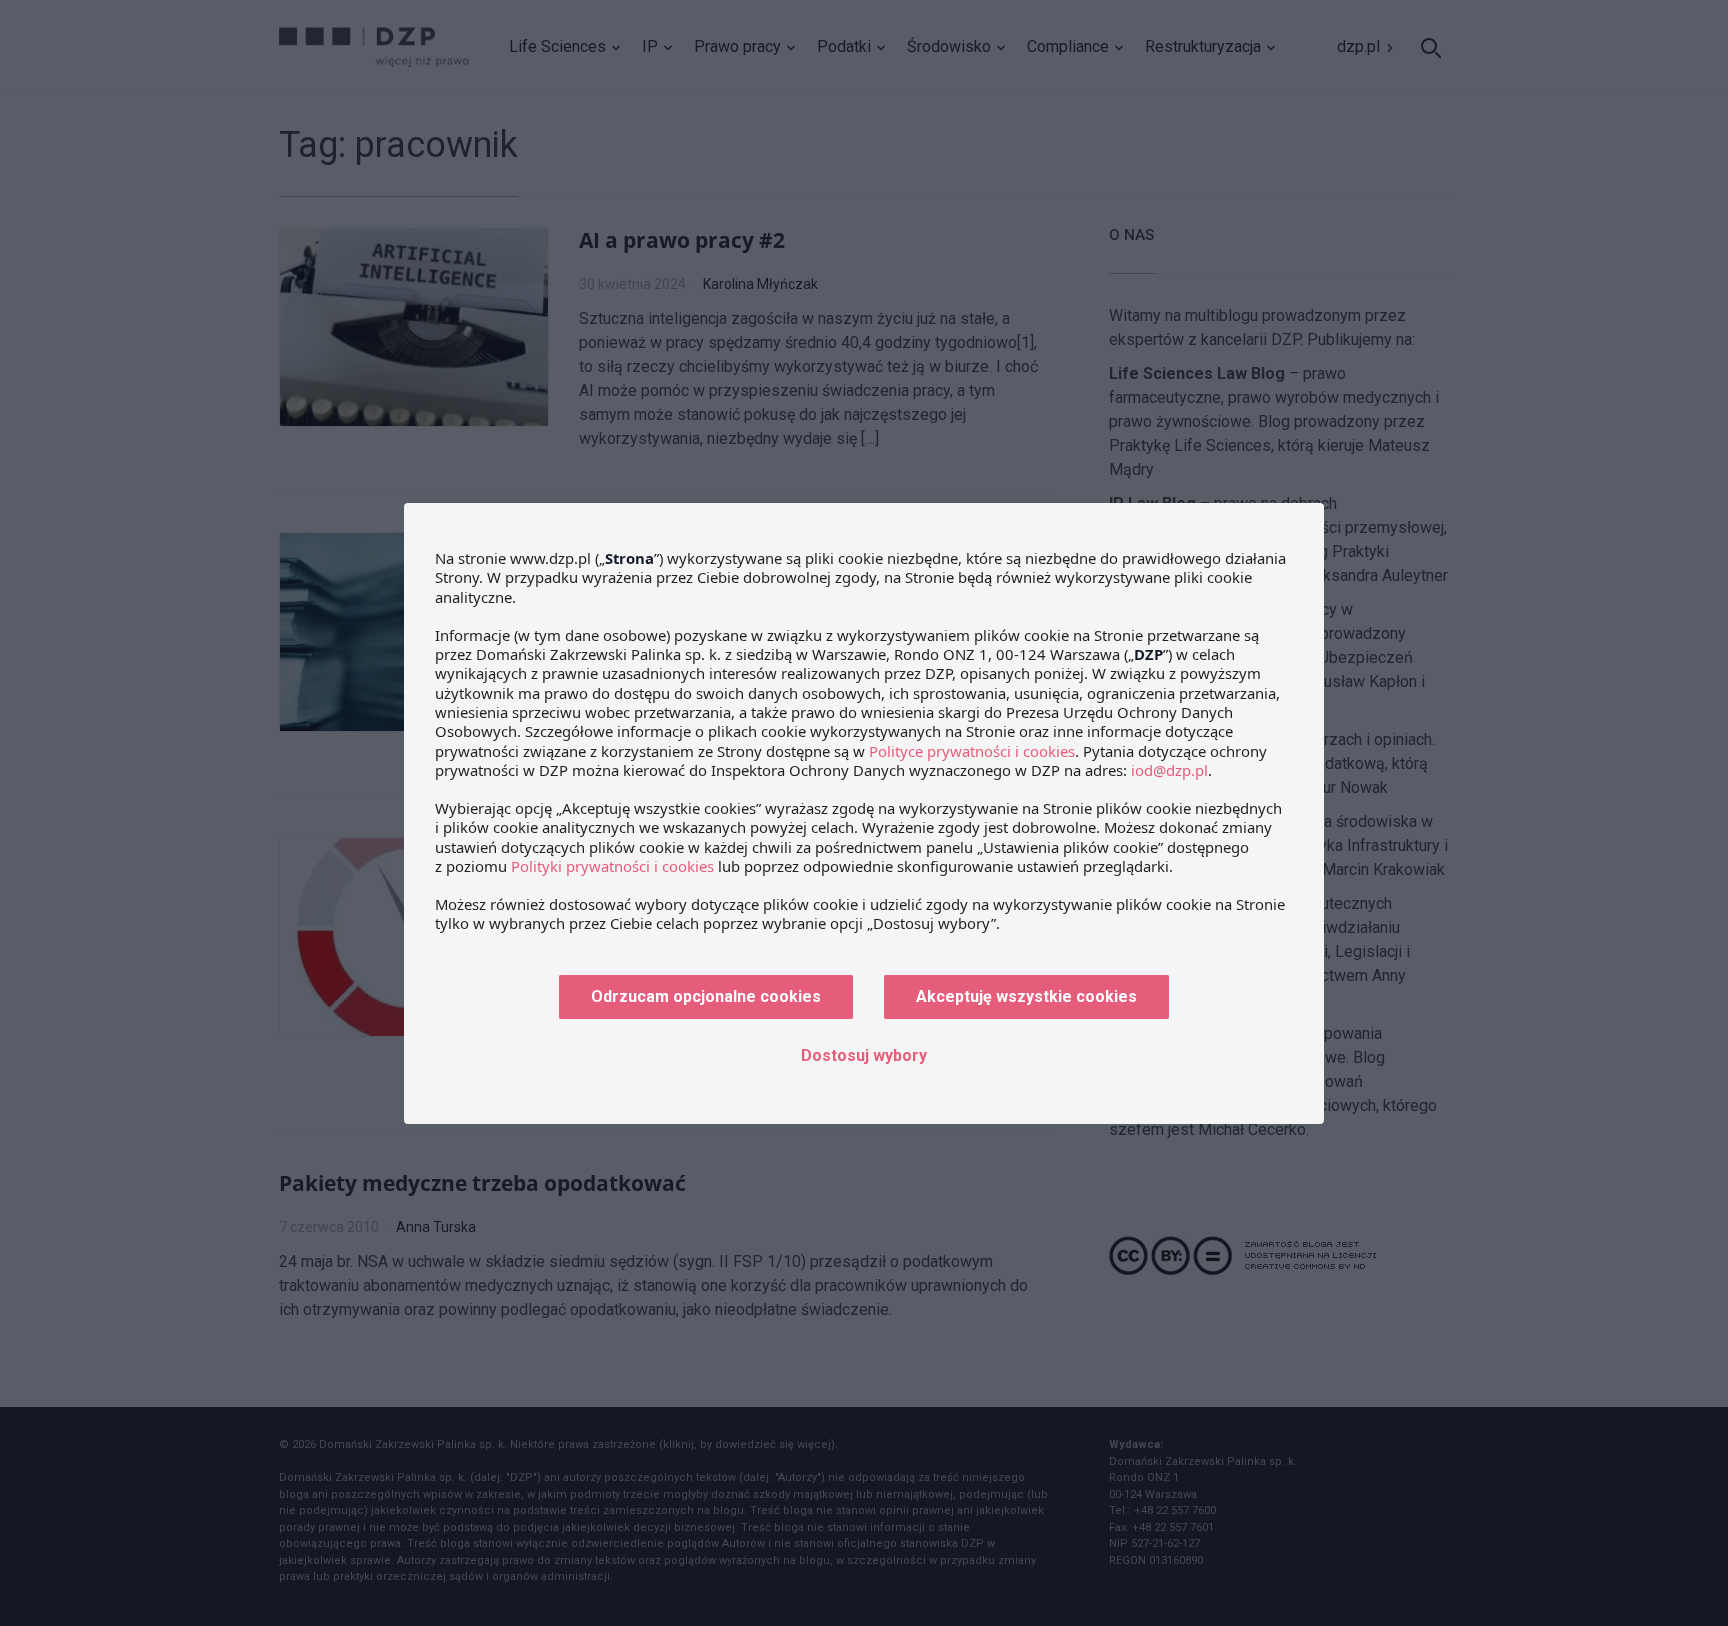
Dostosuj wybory (864, 1055)
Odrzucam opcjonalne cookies (706, 996)
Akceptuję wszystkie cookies (1026, 996)
